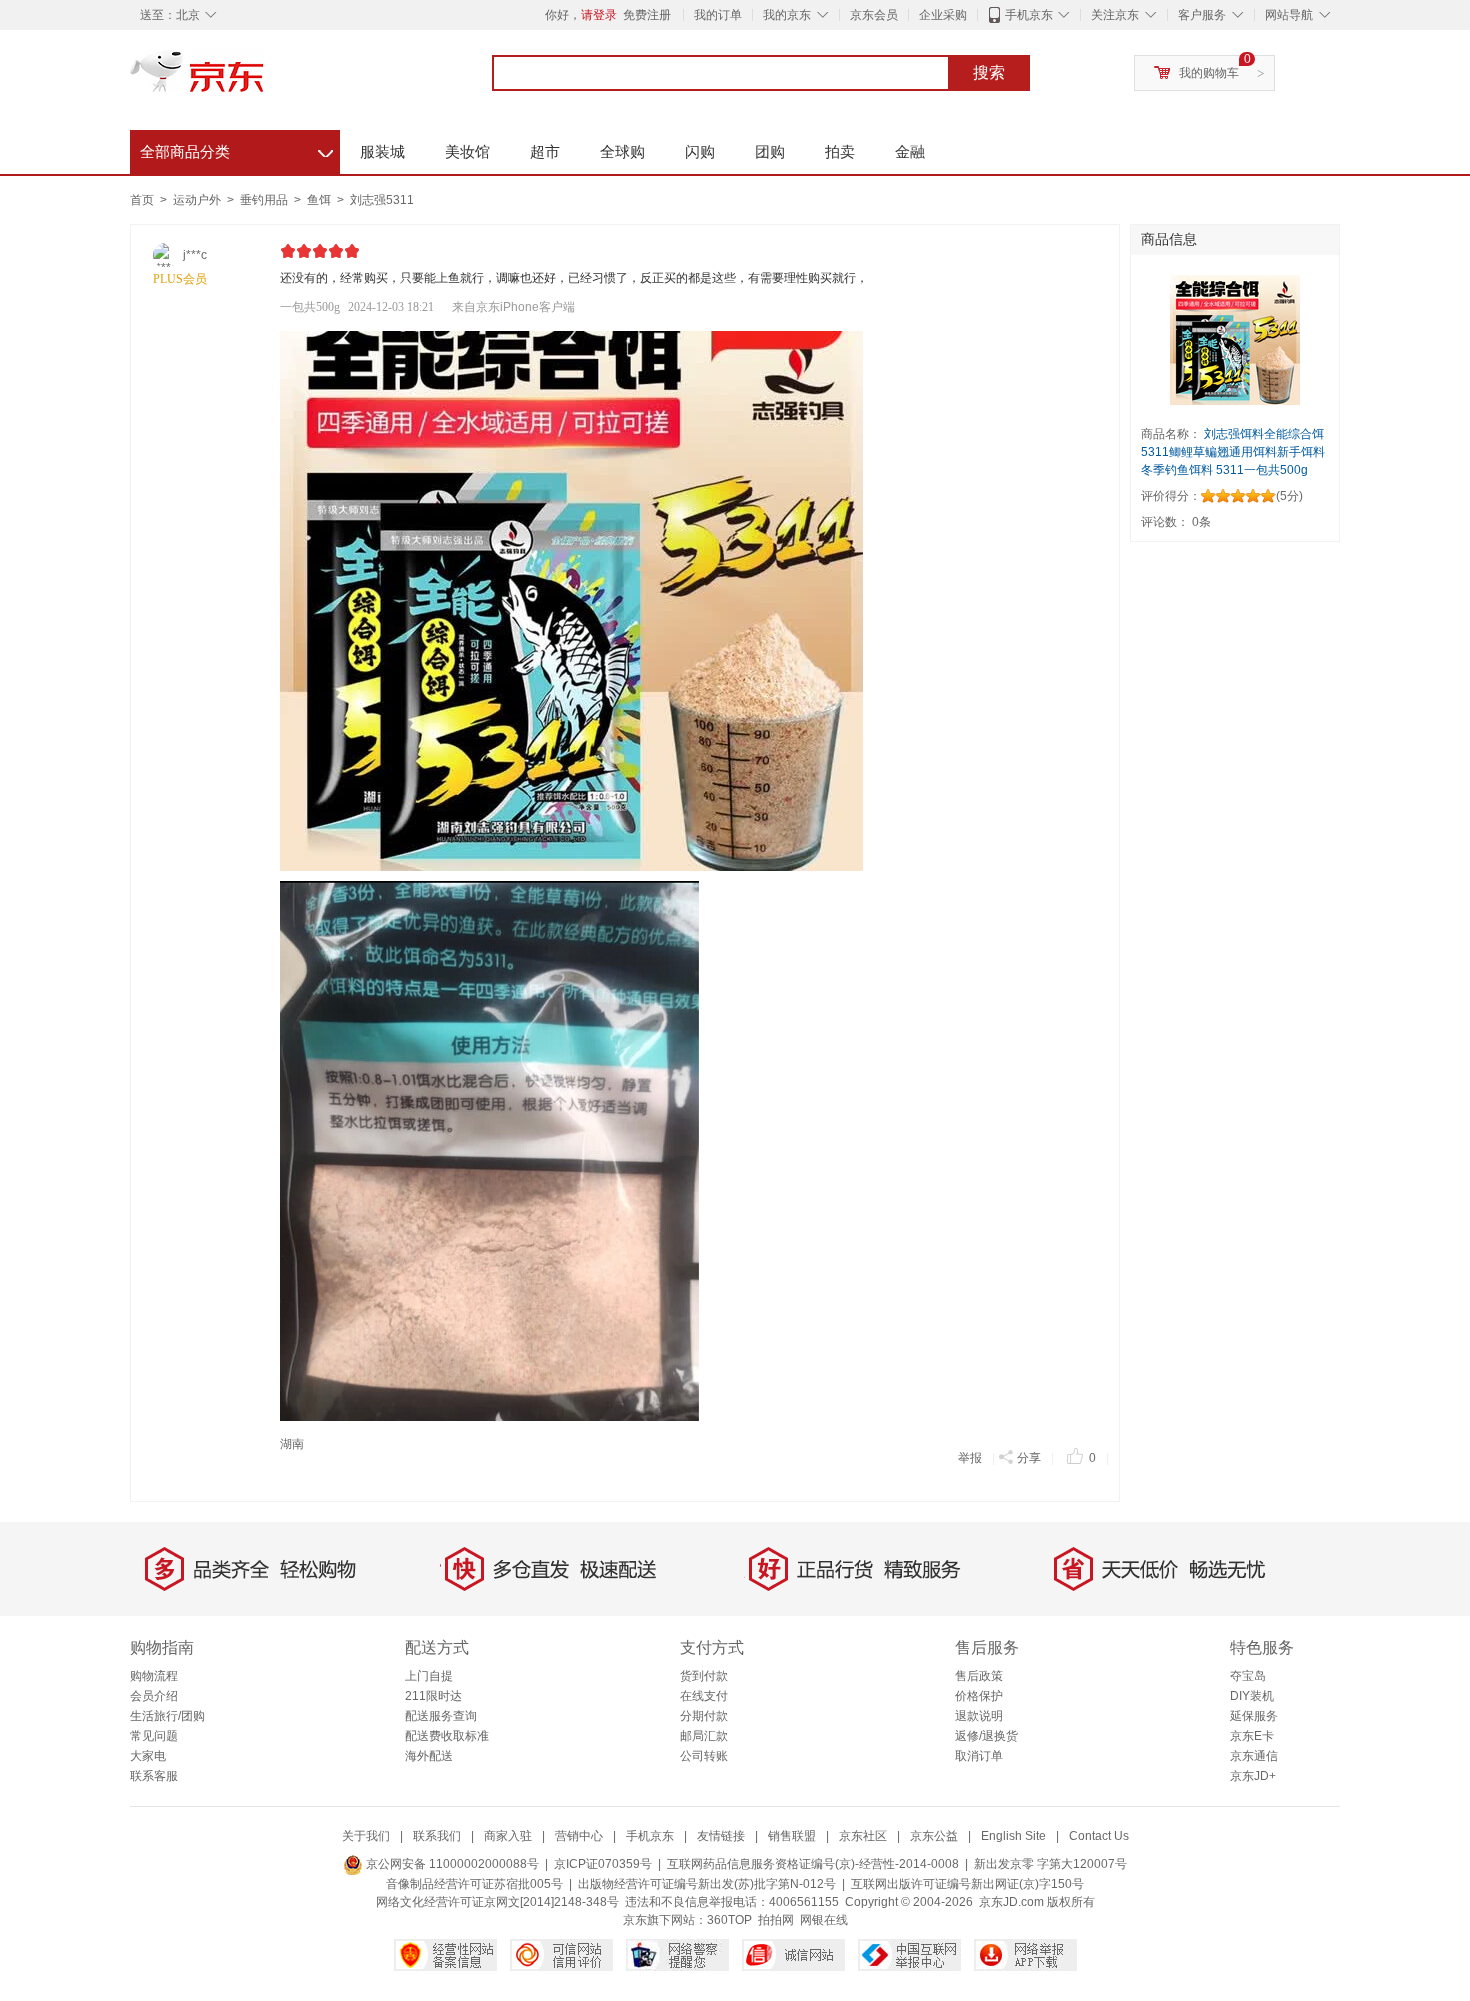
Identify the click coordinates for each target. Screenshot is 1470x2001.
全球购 (622, 151)
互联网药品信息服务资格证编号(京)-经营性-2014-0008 (813, 1864)
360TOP (729, 1920)
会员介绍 (154, 1696)
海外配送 (429, 1756)
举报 (970, 1458)
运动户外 (198, 200)
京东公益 (934, 1836)
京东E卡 (1252, 1736)
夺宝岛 (1248, 1676)
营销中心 (579, 1836)
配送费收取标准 (447, 1736)
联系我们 (437, 1836)
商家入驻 (508, 1836)
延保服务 (1254, 1716)
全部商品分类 (236, 149)
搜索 (989, 72)
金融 (910, 151)
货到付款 (704, 1676)
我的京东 (787, 15)
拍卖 (840, 151)
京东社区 (863, 1836)
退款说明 (979, 1716)
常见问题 (154, 1736)
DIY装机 (1252, 1696)
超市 (545, 151)
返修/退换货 (986, 1736)
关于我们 (366, 1836)
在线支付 (704, 1696)
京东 (265, 80)
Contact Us (1099, 1836)
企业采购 (943, 15)
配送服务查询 (441, 1716)
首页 (142, 200)
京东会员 (874, 15)
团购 (770, 151)
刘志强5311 (382, 200)
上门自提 (429, 1676)
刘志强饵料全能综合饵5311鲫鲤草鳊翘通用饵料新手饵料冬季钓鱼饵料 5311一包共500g (1233, 452)
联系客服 (154, 1776)
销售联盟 (792, 1836)
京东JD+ (1253, 1776)
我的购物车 (1209, 73)
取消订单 (979, 1756)
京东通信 (1254, 1756)
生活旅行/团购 (167, 1716)
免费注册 (647, 15)
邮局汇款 (704, 1736)
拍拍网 (776, 1920)
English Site (1013, 1836)
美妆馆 (467, 151)
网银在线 (824, 1920)
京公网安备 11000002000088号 (451, 1864)
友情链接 (721, 1836)
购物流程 (154, 1676)
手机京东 (1029, 15)
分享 (1029, 1458)
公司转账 (704, 1756)
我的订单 (718, 15)
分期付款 (704, 1716)
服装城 (382, 151)
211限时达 (433, 1696)
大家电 (148, 1756)
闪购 (700, 151)
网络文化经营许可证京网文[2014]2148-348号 (497, 1902)
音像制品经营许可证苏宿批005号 (474, 1884)
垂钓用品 (265, 200)
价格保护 (979, 1696)
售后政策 (979, 1676)
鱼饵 (320, 200)
